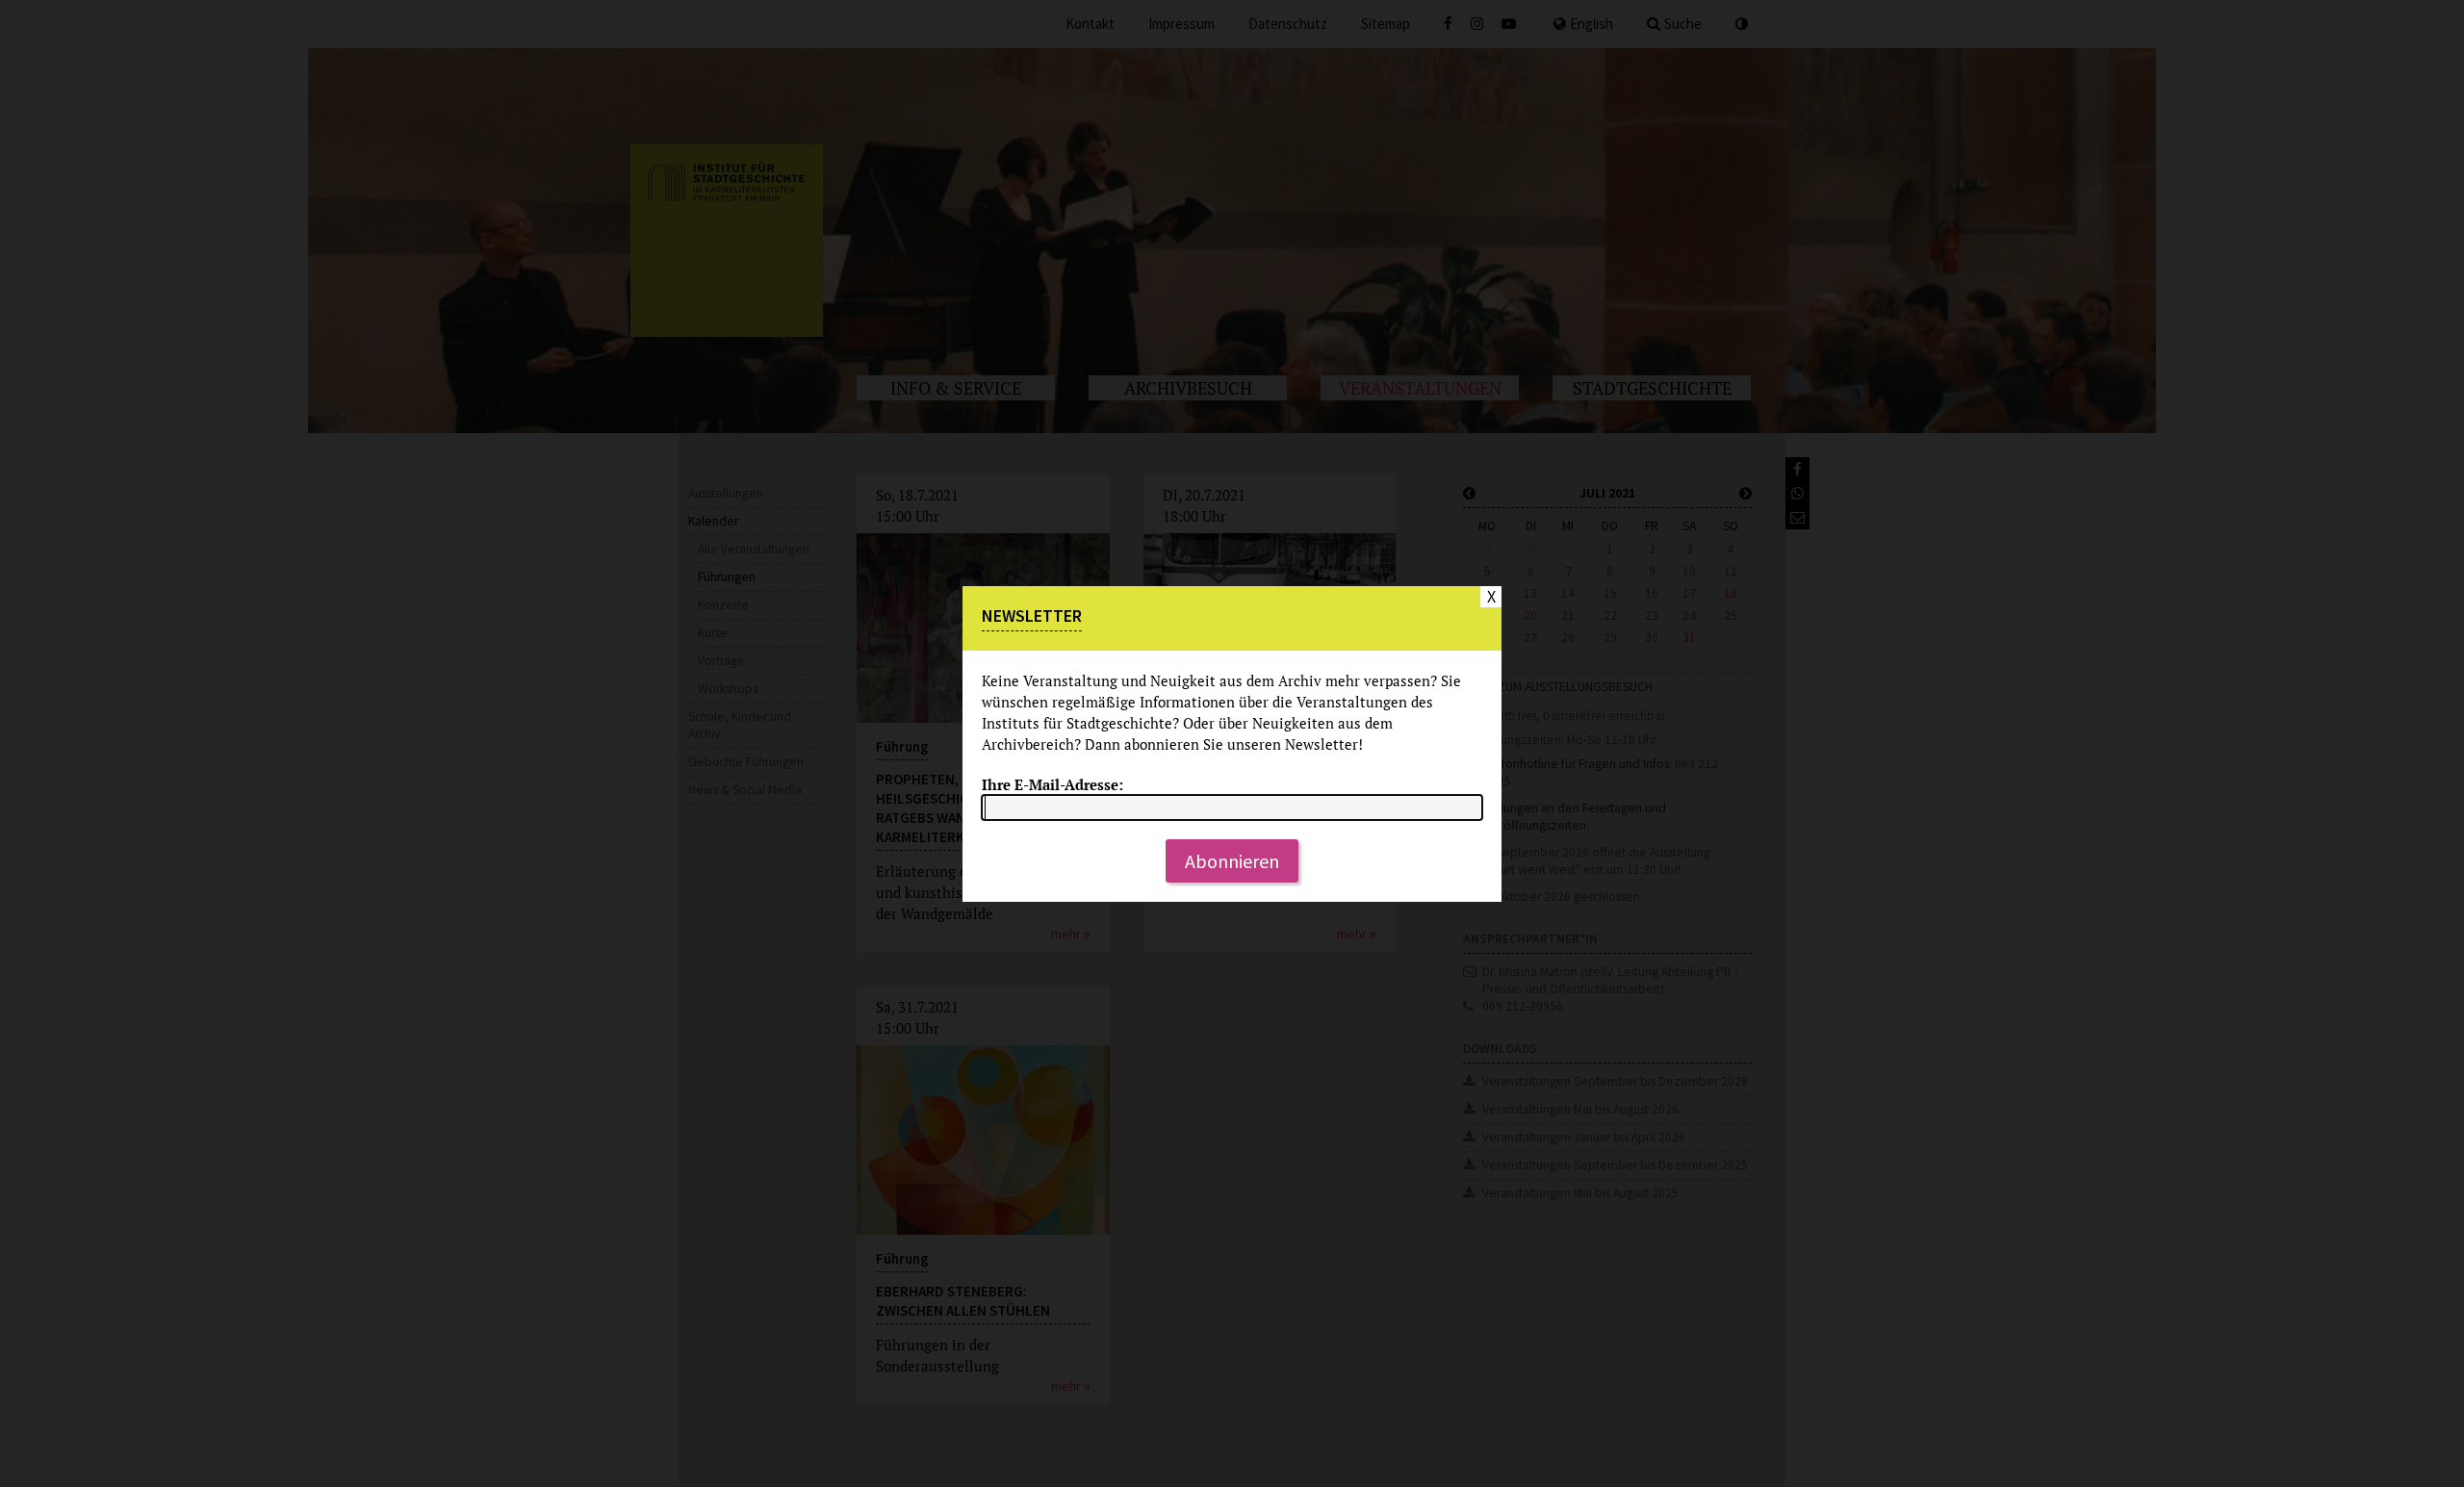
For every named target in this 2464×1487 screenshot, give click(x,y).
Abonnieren (1232, 861)
